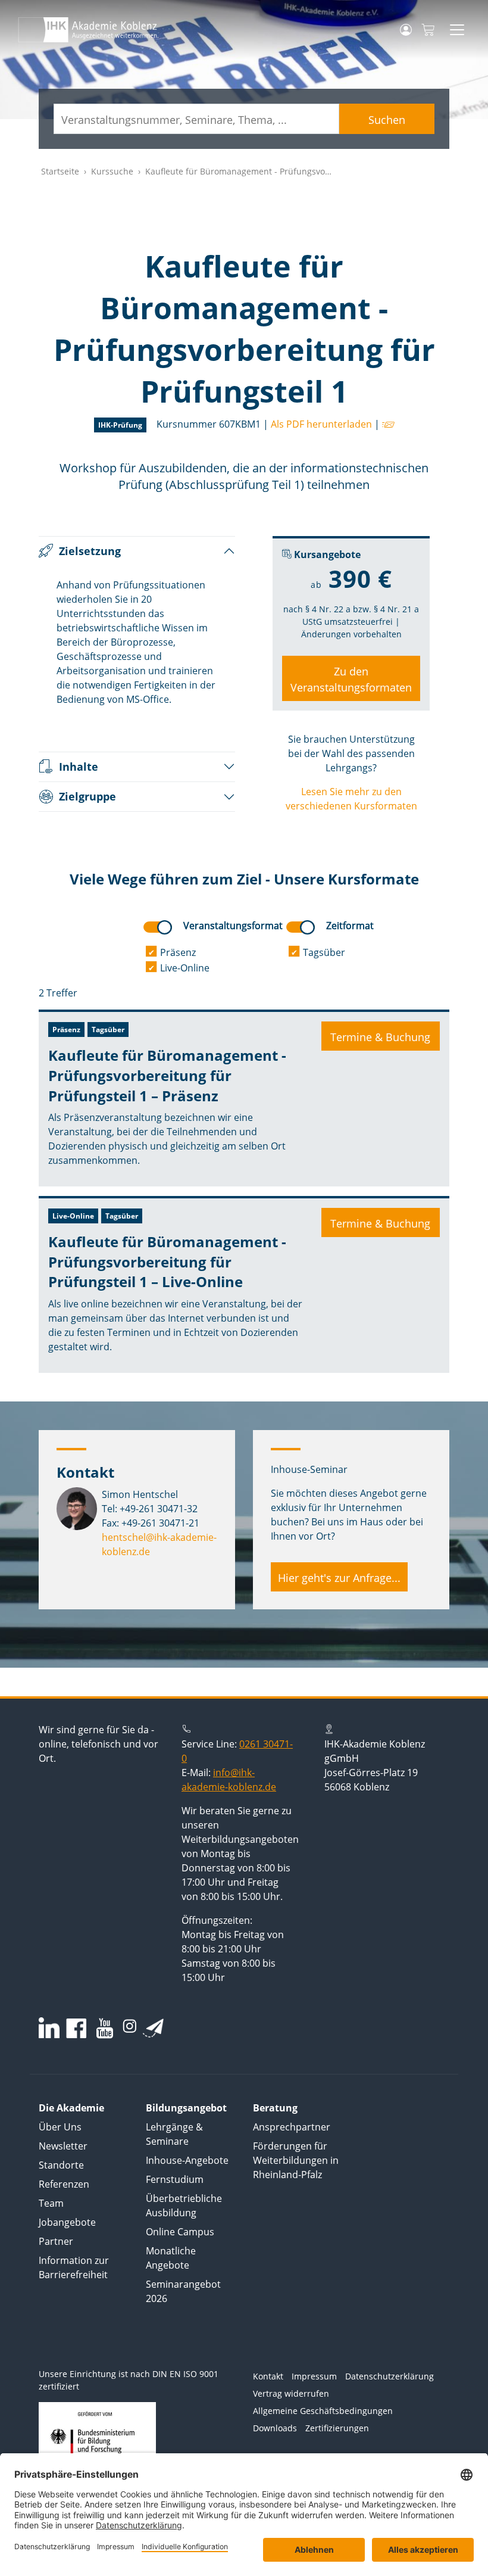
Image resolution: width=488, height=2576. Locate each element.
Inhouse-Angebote (187, 2160)
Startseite (60, 171)
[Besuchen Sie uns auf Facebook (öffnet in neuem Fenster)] (76, 2030)
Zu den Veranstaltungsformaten (351, 679)
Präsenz (178, 952)
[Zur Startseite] (88, 30)
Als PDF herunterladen (321, 424)
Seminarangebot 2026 (183, 2291)
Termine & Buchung (380, 1037)
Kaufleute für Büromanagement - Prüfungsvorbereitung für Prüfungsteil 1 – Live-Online (167, 1261)
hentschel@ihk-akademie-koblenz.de (159, 1544)
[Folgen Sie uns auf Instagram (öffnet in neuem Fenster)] (130, 2025)
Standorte (61, 2165)
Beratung (275, 2108)
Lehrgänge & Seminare (174, 2134)
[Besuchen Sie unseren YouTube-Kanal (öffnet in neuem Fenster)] (105, 2030)
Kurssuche (112, 171)
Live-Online (185, 968)
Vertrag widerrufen (291, 2393)
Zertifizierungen (337, 2428)
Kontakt (268, 2376)
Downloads (275, 2428)
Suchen (387, 120)
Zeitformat (350, 926)
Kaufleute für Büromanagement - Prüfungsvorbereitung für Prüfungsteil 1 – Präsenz (167, 1075)
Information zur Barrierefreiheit (74, 2267)
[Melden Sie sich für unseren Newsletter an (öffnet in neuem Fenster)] (153, 2028)
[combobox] (196, 119)
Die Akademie (71, 2108)
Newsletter (63, 2146)
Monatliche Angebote (171, 2258)
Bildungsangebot (186, 2108)
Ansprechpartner (292, 2127)
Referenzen (64, 2184)
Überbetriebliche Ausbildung (184, 2206)
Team (51, 2203)
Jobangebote (67, 2222)
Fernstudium (175, 2179)
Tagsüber (324, 952)
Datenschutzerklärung (390, 2376)
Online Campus (180, 2232)
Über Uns (60, 2127)
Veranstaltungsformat (233, 926)
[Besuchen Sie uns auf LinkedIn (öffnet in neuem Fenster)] (49, 2028)
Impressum (314, 2376)
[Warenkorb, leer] (428, 30)
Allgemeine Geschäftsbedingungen (323, 2411)
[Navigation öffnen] (457, 30)
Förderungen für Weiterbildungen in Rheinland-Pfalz (296, 2160)
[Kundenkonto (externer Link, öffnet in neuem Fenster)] (406, 30)
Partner (56, 2241)
